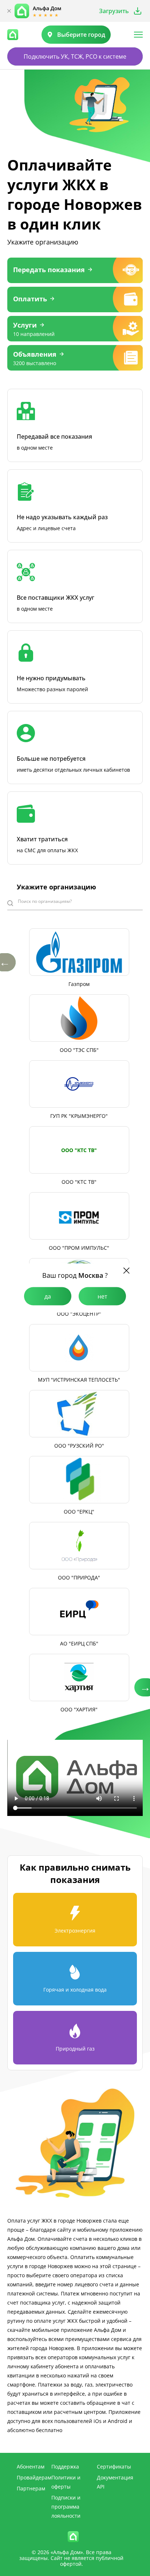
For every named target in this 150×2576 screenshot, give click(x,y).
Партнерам (31, 2488)
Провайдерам (34, 2477)
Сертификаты (114, 2467)
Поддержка (65, 2467)
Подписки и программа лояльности (66, 2507)
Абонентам (31, 2467)
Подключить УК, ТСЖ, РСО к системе (75, 56)
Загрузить (114, 11)
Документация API (115, 2482)
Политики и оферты (66, 2482)
